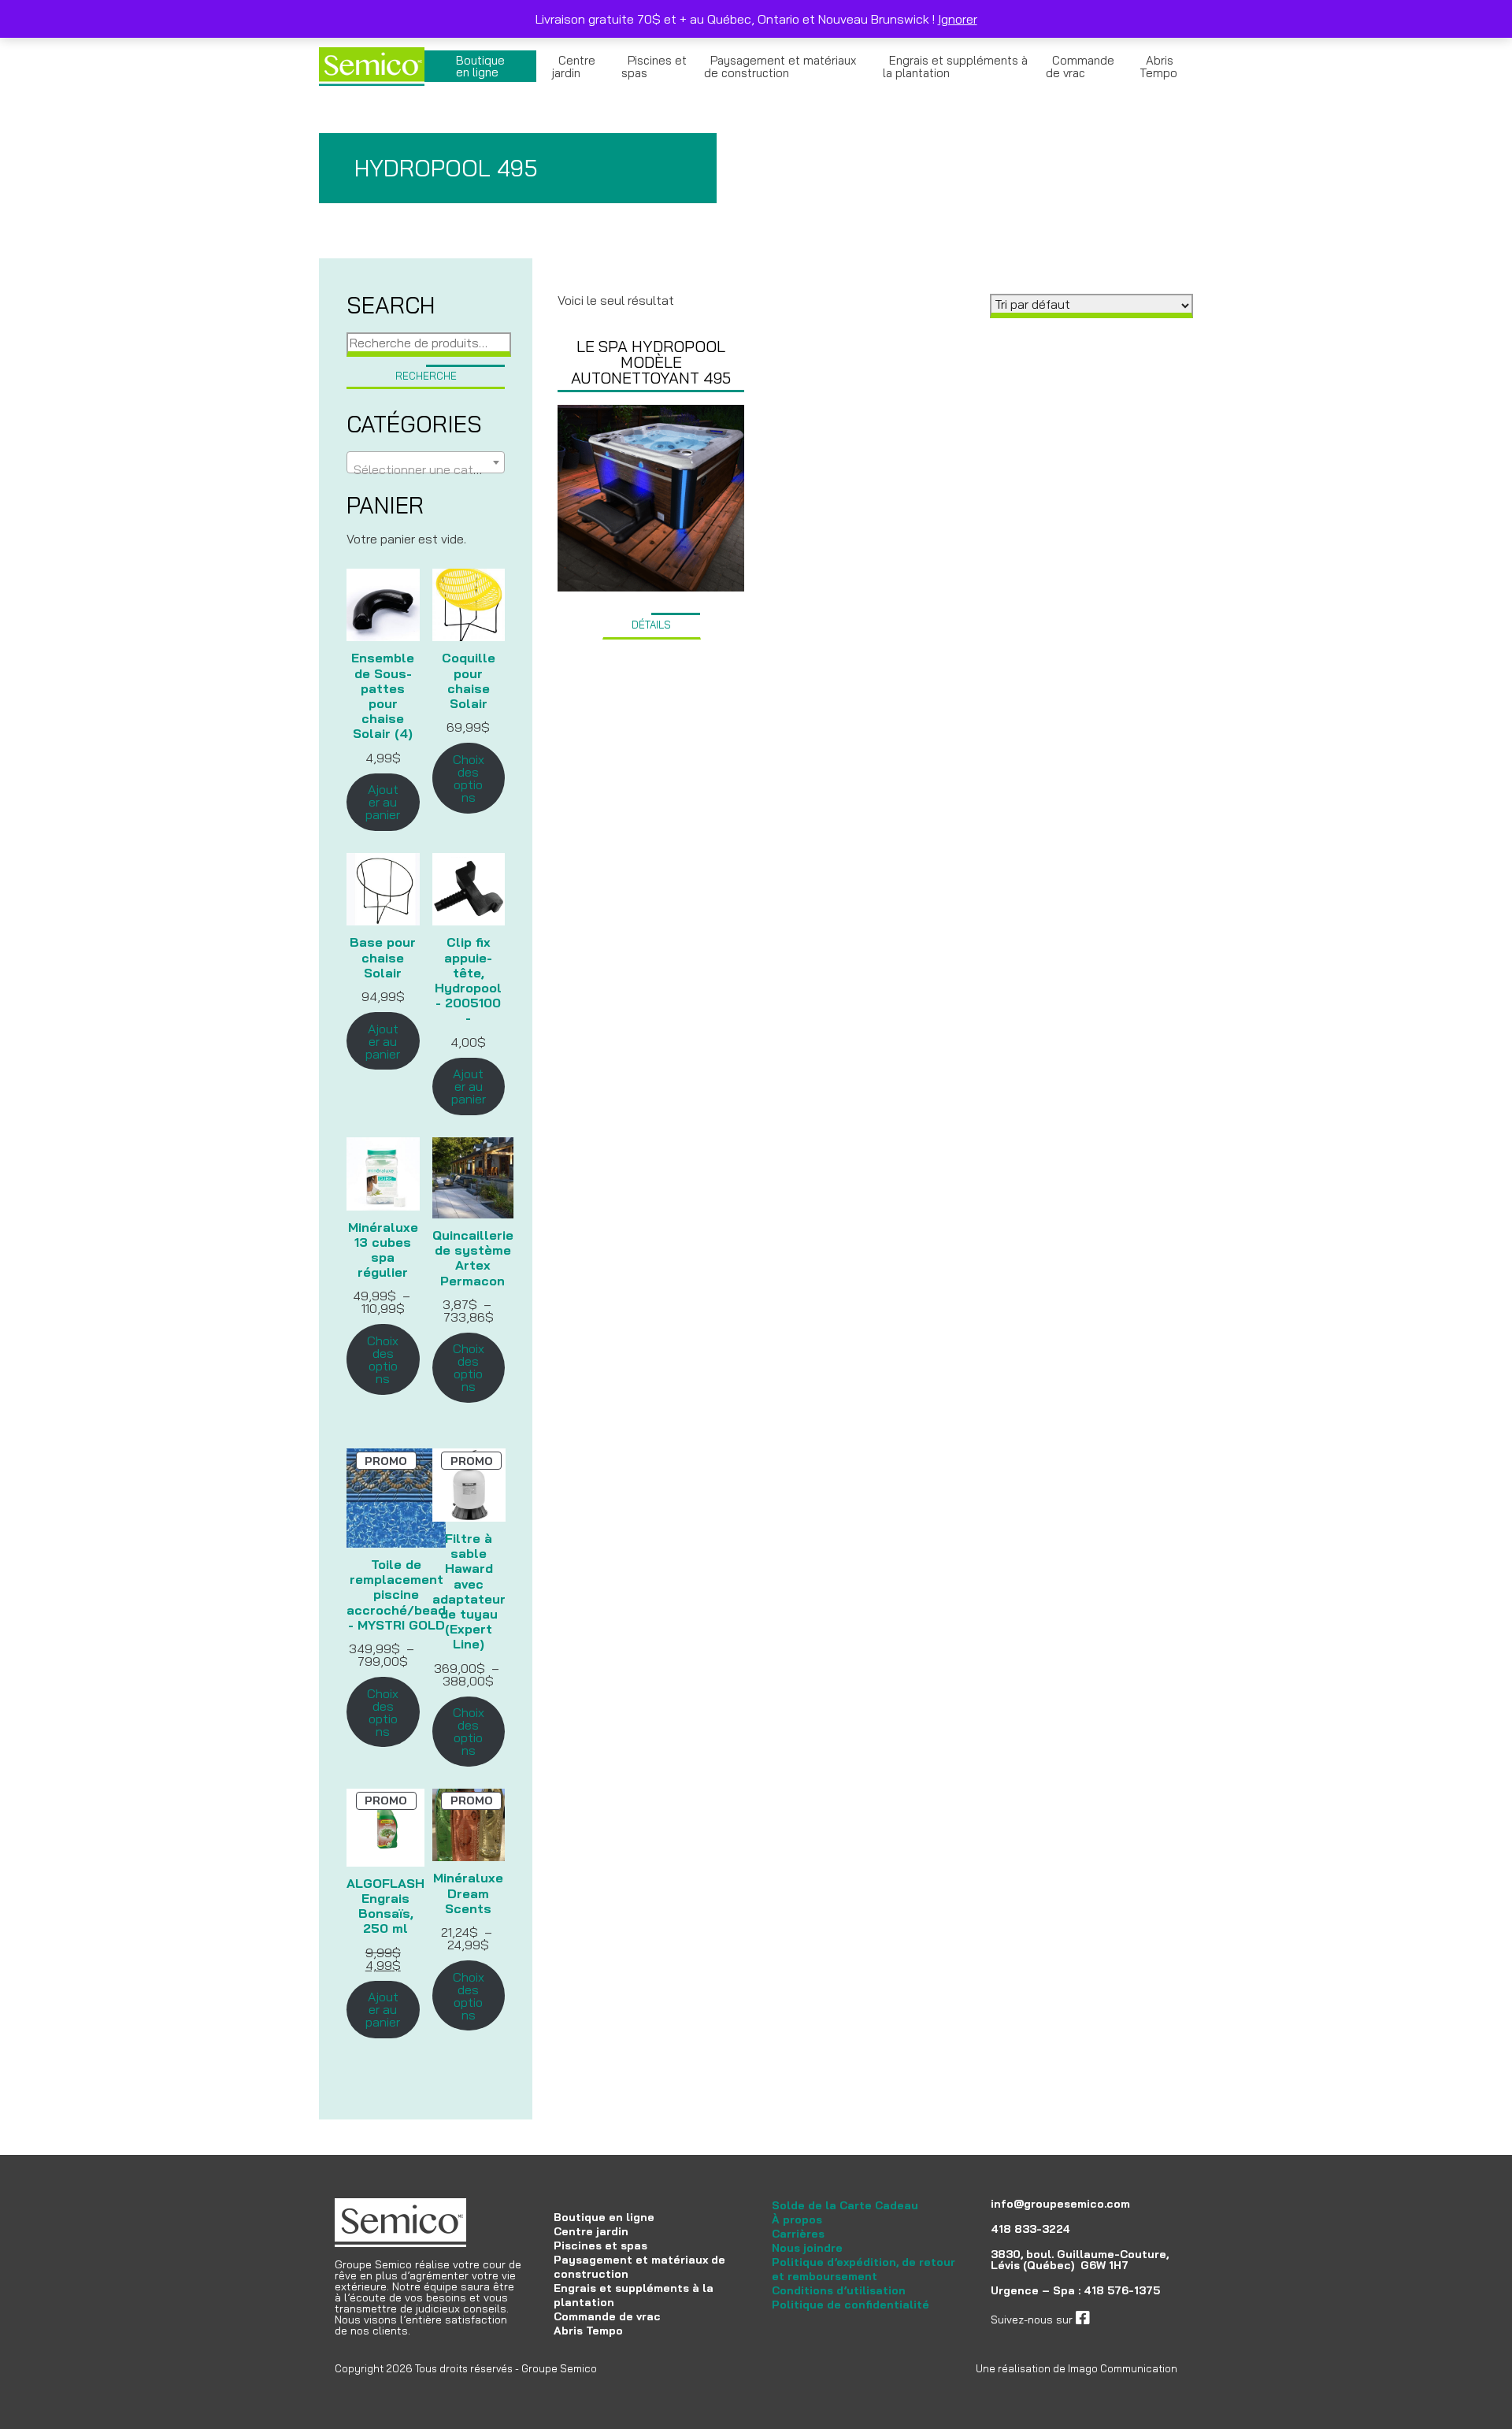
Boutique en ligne (480, 66)
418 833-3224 (1030, 2229)
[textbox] (426, 469)
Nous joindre (807, 2248)
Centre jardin (574, 67)
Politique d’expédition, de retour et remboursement (863, 2269)
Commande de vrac (1080, 67)
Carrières (798, 2234)
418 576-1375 (1122, 2290)
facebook (1114, 2320)
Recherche (426, 376)
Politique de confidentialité (850, 2305)
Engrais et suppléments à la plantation (955, 67)
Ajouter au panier (383, 802)
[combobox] (426, 462)
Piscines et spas (654, 67)
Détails (651, 625)
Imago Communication (1123, 2368)
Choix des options (469, 778)
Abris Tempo (1158, 67)
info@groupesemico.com (1060, 2204)
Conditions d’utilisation (839, 2290)
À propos (797, 2219)
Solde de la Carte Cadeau (845, 2205)
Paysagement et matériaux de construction (780, 67)
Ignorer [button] (958, 19)
